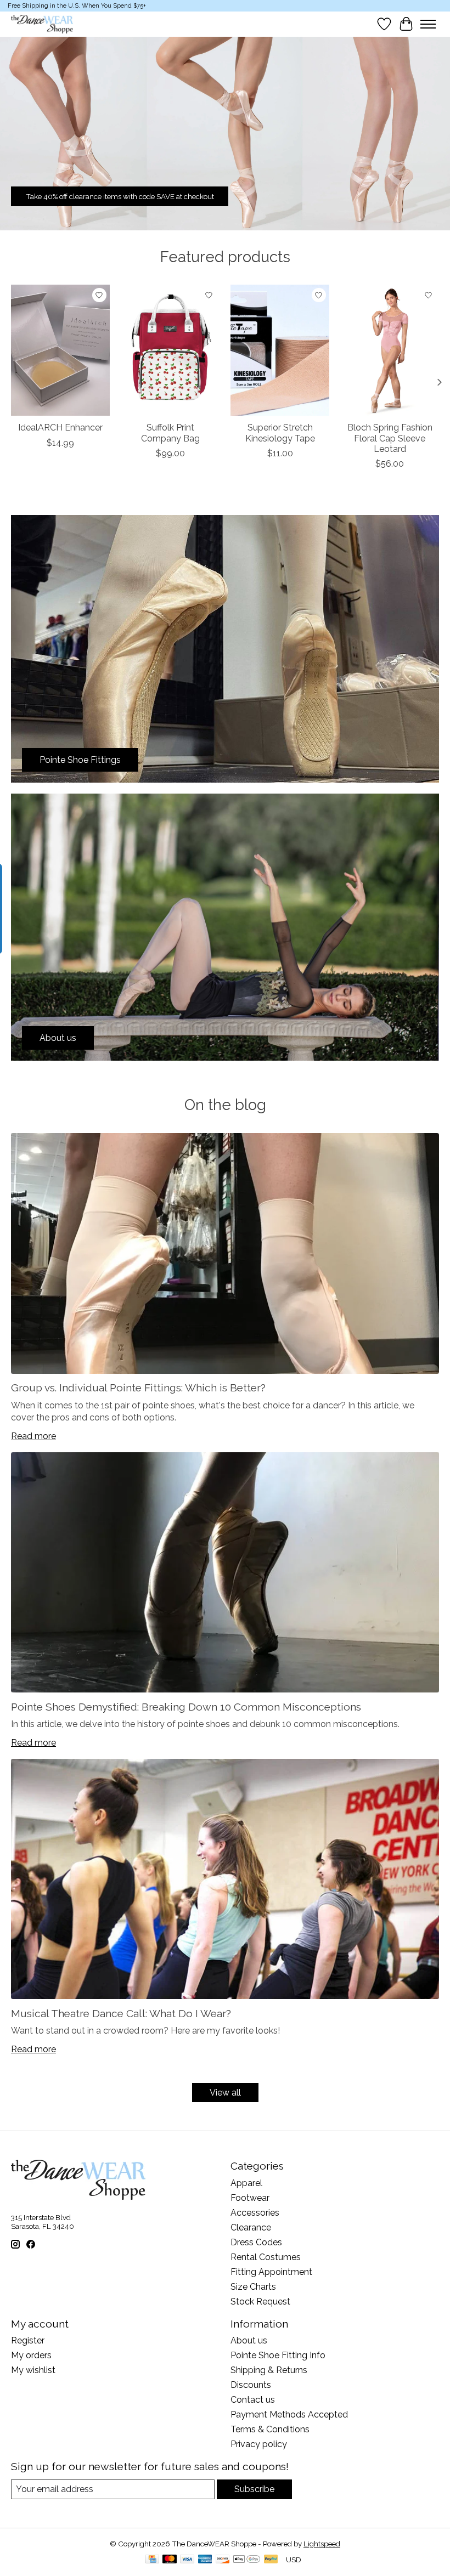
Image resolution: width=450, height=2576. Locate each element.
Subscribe (254, 2489)
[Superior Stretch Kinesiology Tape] (280, 350)
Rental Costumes (266, 2257)
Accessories (255, 2213)
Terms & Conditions (270, 2429)
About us (249, 2340)
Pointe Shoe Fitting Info (278, 2355)
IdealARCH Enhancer (60, 428)
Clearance (251, 2227)
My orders (31, 2355)
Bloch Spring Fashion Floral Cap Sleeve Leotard (390, 438)
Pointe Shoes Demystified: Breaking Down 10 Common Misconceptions (186, 1707)
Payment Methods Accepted (289, 2414)
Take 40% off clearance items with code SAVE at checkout (120, 196)
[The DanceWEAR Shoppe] (42, 24)
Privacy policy (259, 2444)
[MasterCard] (170, 2560)
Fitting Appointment (271, 2272)
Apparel (246, 2183)
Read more (33, 1436)
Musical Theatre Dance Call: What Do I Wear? (121, 2013)
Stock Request (260, 2302)
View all (225, 2093)
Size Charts (253, 2287)
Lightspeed (322, 2544)
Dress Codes (256, 2242)
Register (28, 2340)
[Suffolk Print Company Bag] (170, 350)
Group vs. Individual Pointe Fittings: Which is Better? (138, 1388)
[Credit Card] (152, 2560)
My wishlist (33, 2370)
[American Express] (205, 2560)
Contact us (253, 2400)
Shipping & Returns (269, 2370)
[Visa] (187, 2560)
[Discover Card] (223, 2560)
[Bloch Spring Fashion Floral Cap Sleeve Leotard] (390, 350)
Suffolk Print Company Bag (170, 433)
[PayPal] (271, 2560)
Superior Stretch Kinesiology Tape (280, 433)
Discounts (251, 2385)
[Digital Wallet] (247, 2560)
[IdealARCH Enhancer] (60, 350)
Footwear (250, 2198)
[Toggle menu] (428, 24)
